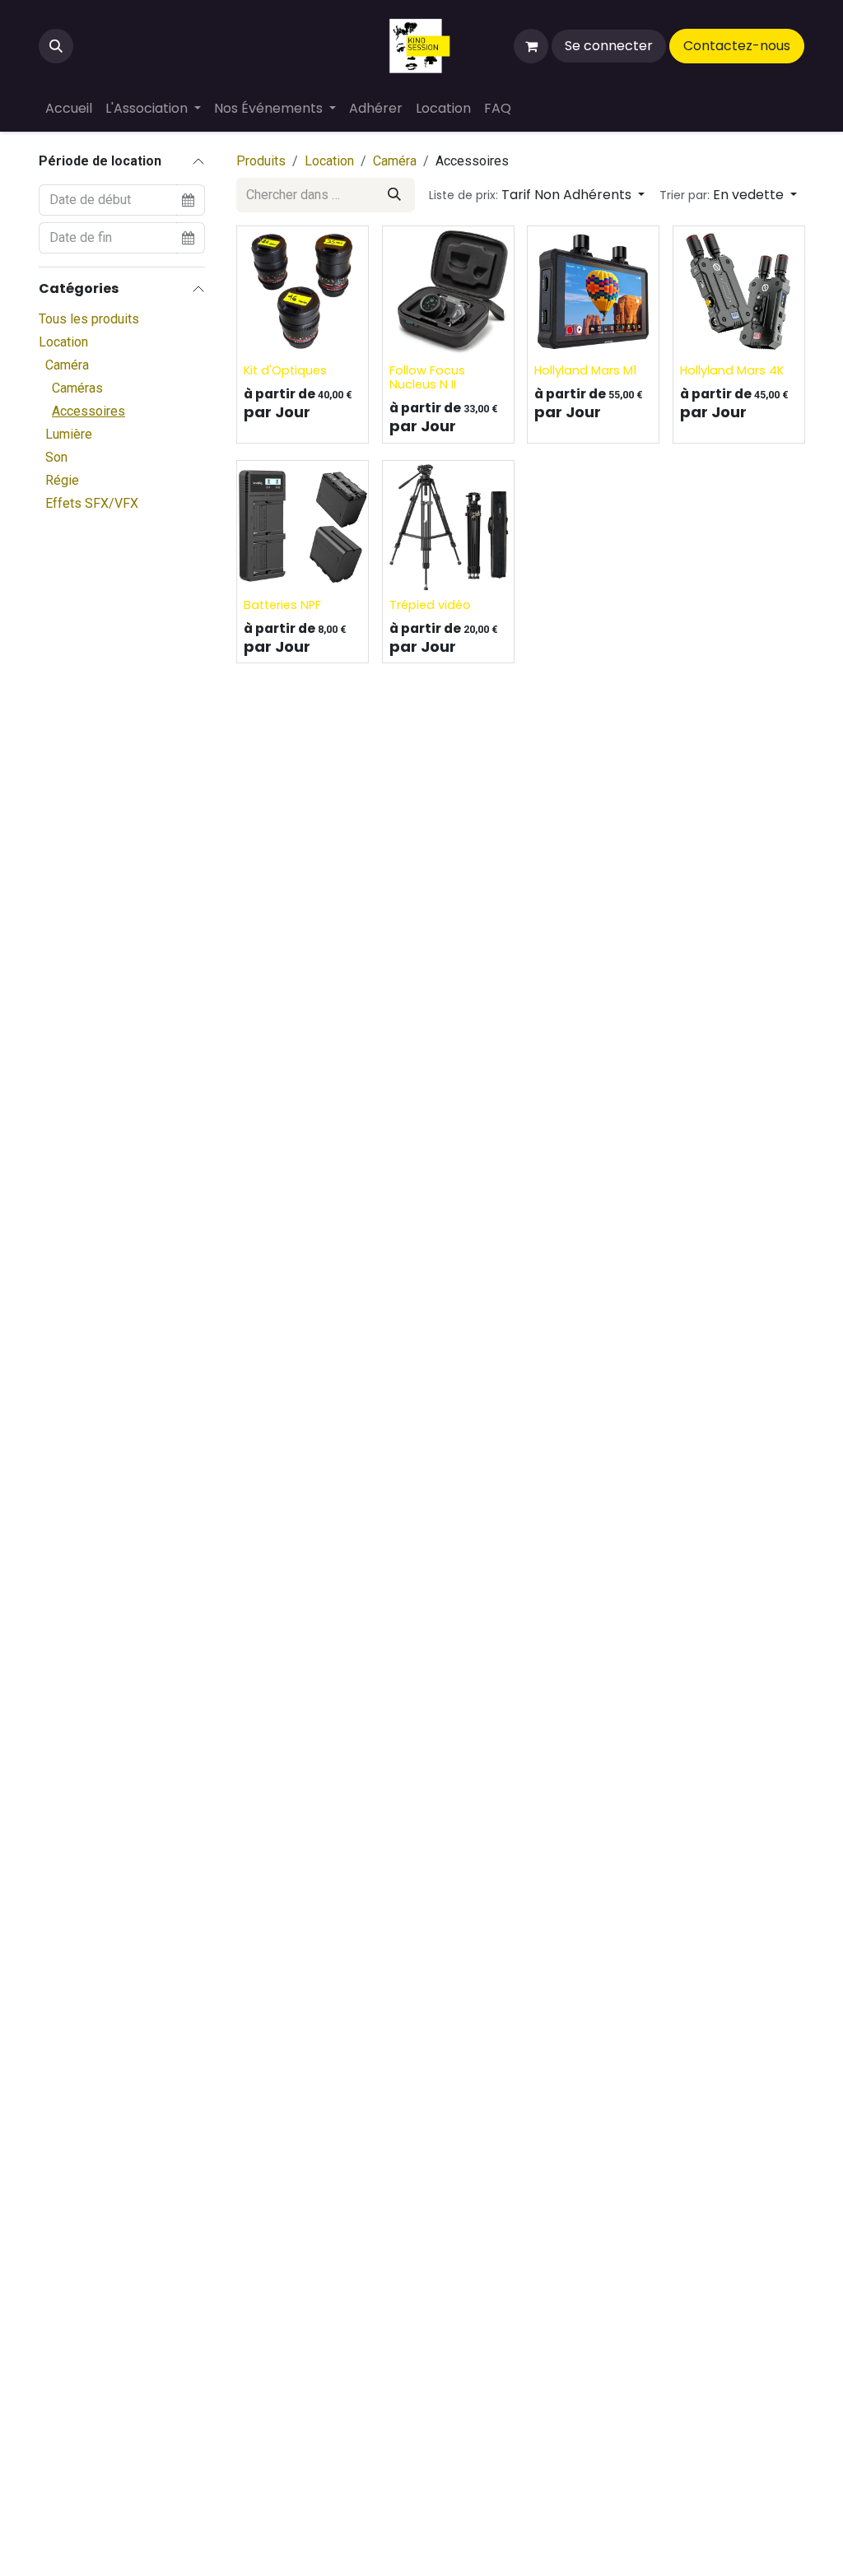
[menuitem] (69, 109)
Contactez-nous (737, 46)
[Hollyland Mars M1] (593, 292)
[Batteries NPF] (303, 526)
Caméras (77, 388)
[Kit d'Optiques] (303, 292)
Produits (261, 161)
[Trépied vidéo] (448, 526)
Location (63, 342)
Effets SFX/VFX (92, 503)
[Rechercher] (394, 195)
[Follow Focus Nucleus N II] (448, 292)
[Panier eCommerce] (531, 46)
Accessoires (88, 411)
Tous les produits (89, 319)
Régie (62, 480)
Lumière (69, 434)
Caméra (67, 365)
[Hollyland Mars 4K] (739, 292)
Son (56, 457)
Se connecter (609, 46)
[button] (56, 46)
